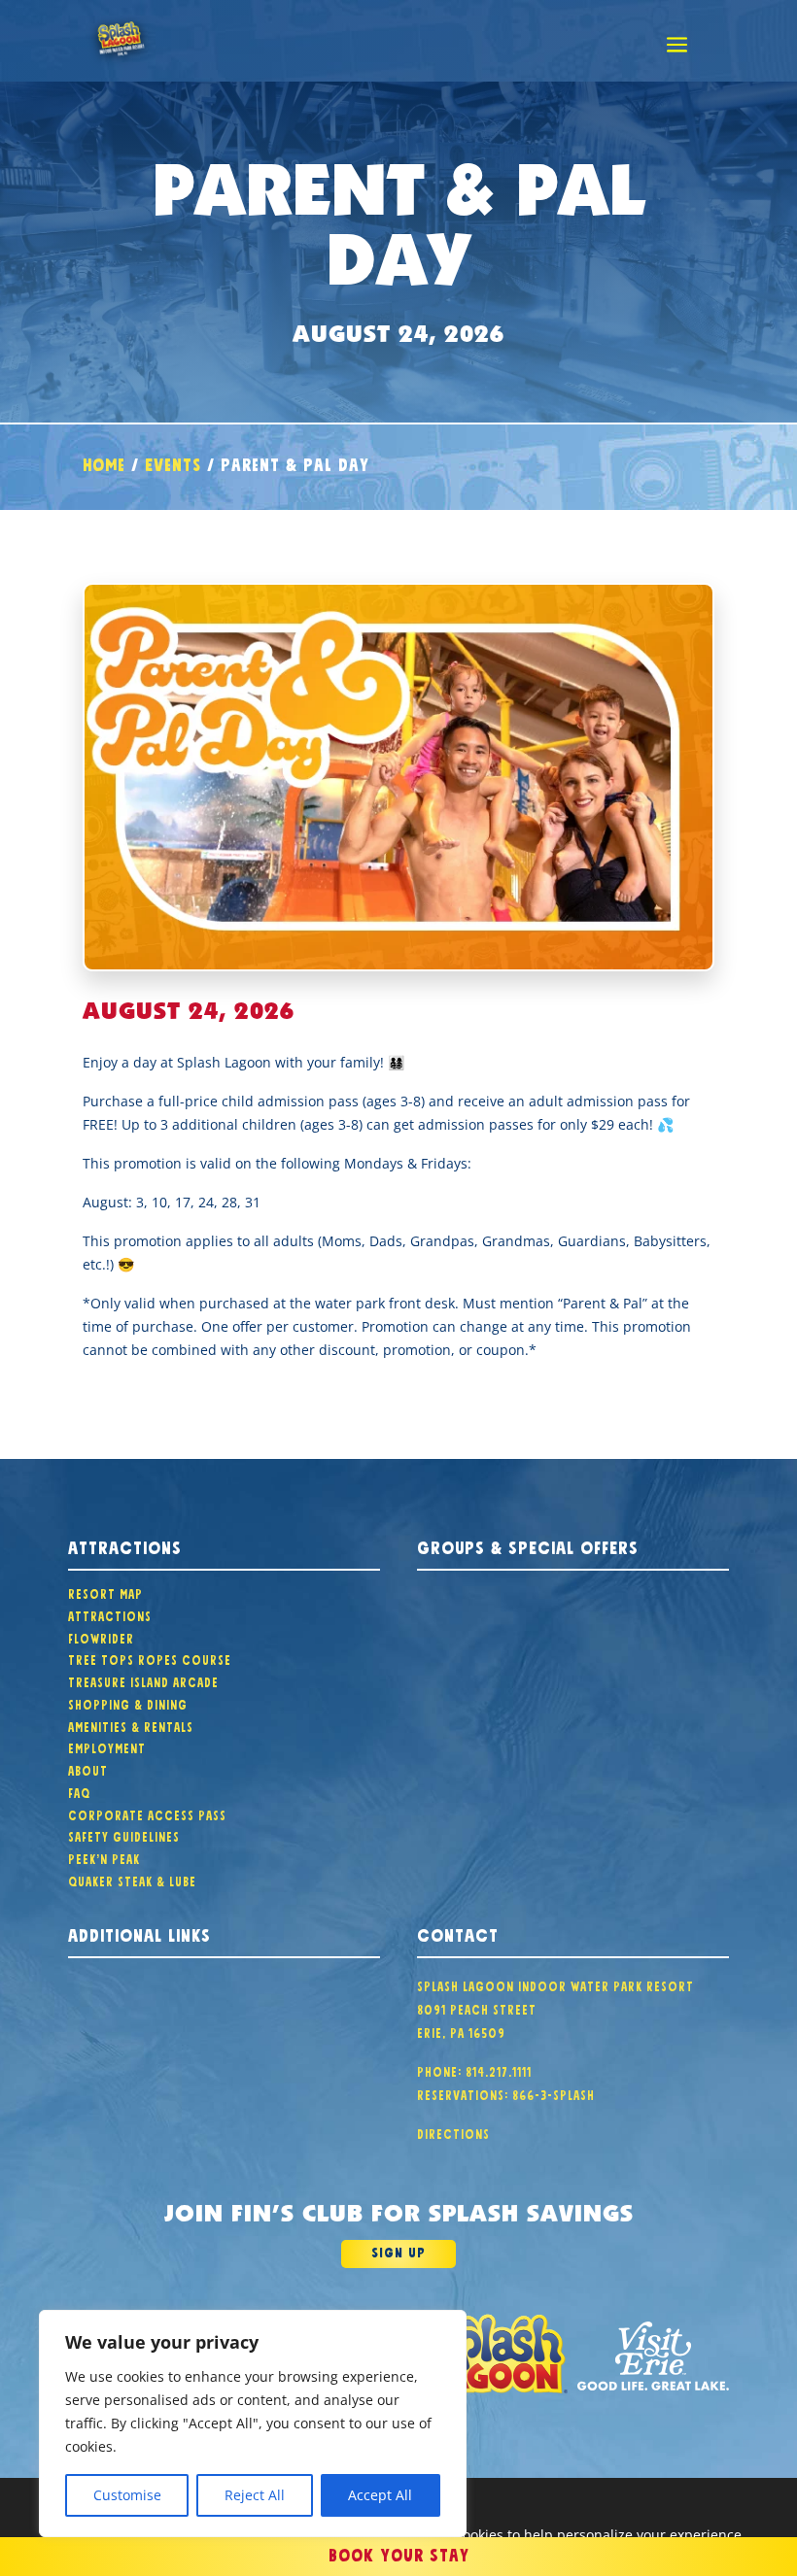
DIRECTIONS (453, 2132)
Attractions (110, 1614)
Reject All (255, 2495)
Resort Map (105, 1592)
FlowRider (101, 1637)
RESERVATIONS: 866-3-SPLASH (506, 2093)
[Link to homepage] (493, 2356)
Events (173, 462)
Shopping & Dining (128, 1703)
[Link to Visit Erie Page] (653, 2356)
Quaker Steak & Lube (132, 1880)
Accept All (380, 2495)
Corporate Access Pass (147, 1813)
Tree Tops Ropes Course (150, 1658)
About (88, 1769)
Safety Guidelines (124, 1835)
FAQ (79, 1791)
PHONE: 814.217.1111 (474, 2070)
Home (104, 462)
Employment (107, 1746)
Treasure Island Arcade (143, 1680)
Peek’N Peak (104, 1857)
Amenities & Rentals (131, 1725)
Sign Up (398, 2251)
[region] (253, 2423)
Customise (127, 2495)
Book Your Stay (399, 2553)
